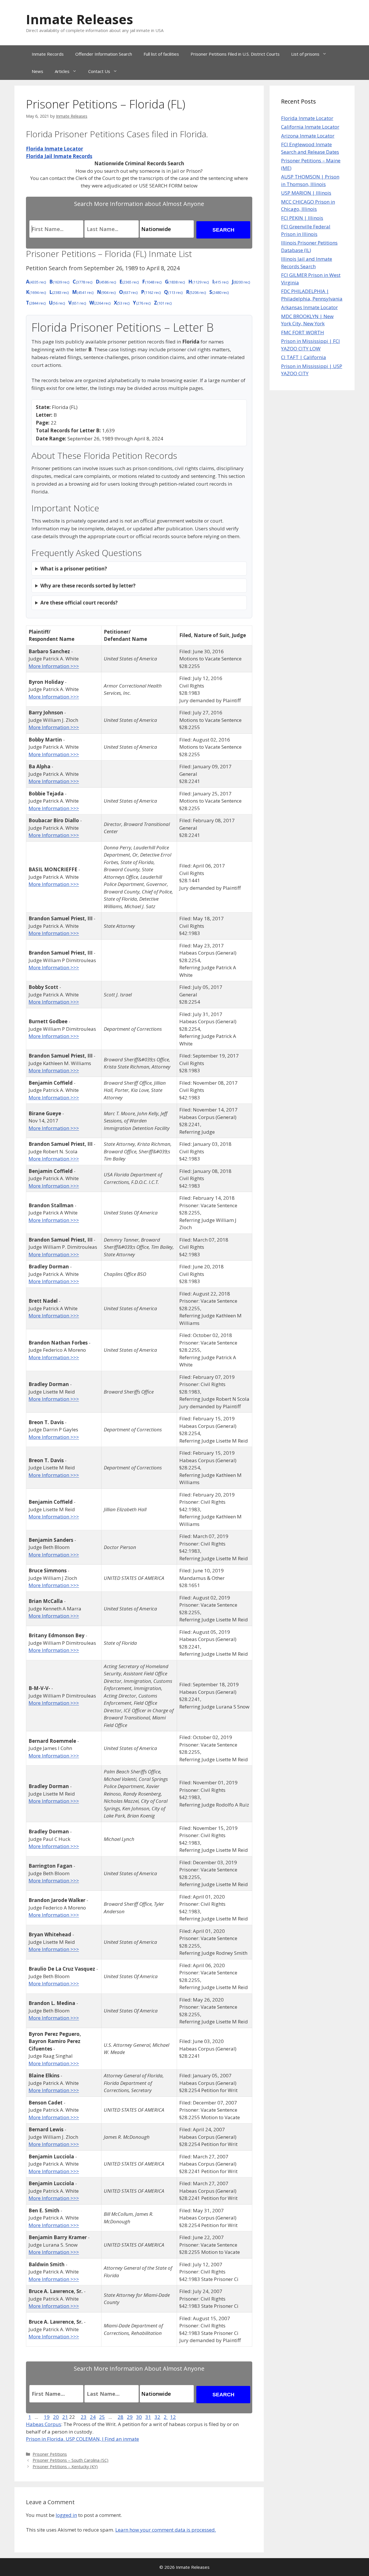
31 (148, 2417)
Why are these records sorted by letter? (88, 586)
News (37, 71)
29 (130, 2417)
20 (56, 2417)
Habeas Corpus (44, 2424)
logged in (66, 2515)
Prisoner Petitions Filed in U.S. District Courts (235, 54)
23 (84, 2417)
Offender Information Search (104, 54)
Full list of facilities (161, 54)
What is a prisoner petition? (74, 569)
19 (47, 2417)
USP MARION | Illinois (306, 193)
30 (139, 2417)
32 (157, 2417)
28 (121, 2417)
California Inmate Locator (310, 127)
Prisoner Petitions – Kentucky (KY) (65, 2467)
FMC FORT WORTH (303, 332)
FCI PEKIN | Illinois (302, 218)
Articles (62, 71)
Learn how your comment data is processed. (166, 2530)
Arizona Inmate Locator (308, 136)
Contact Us (99, 71)
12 (173, 2417)
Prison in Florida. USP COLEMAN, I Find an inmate (82, 2439)
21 (65, 2417)
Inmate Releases (80, 19)
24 (93, 2417)
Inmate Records (48, 54)
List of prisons (305, 54)
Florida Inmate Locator (307, 118)
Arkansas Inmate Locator (309, 307)
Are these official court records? (79, 603)
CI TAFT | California (304, 357)
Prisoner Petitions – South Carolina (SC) (70, 2460)
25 (102, 2417)
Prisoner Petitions (50, 2454)
